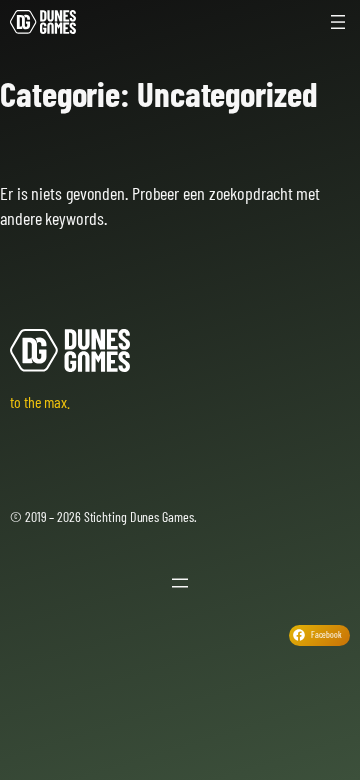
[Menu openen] (338, 22)
